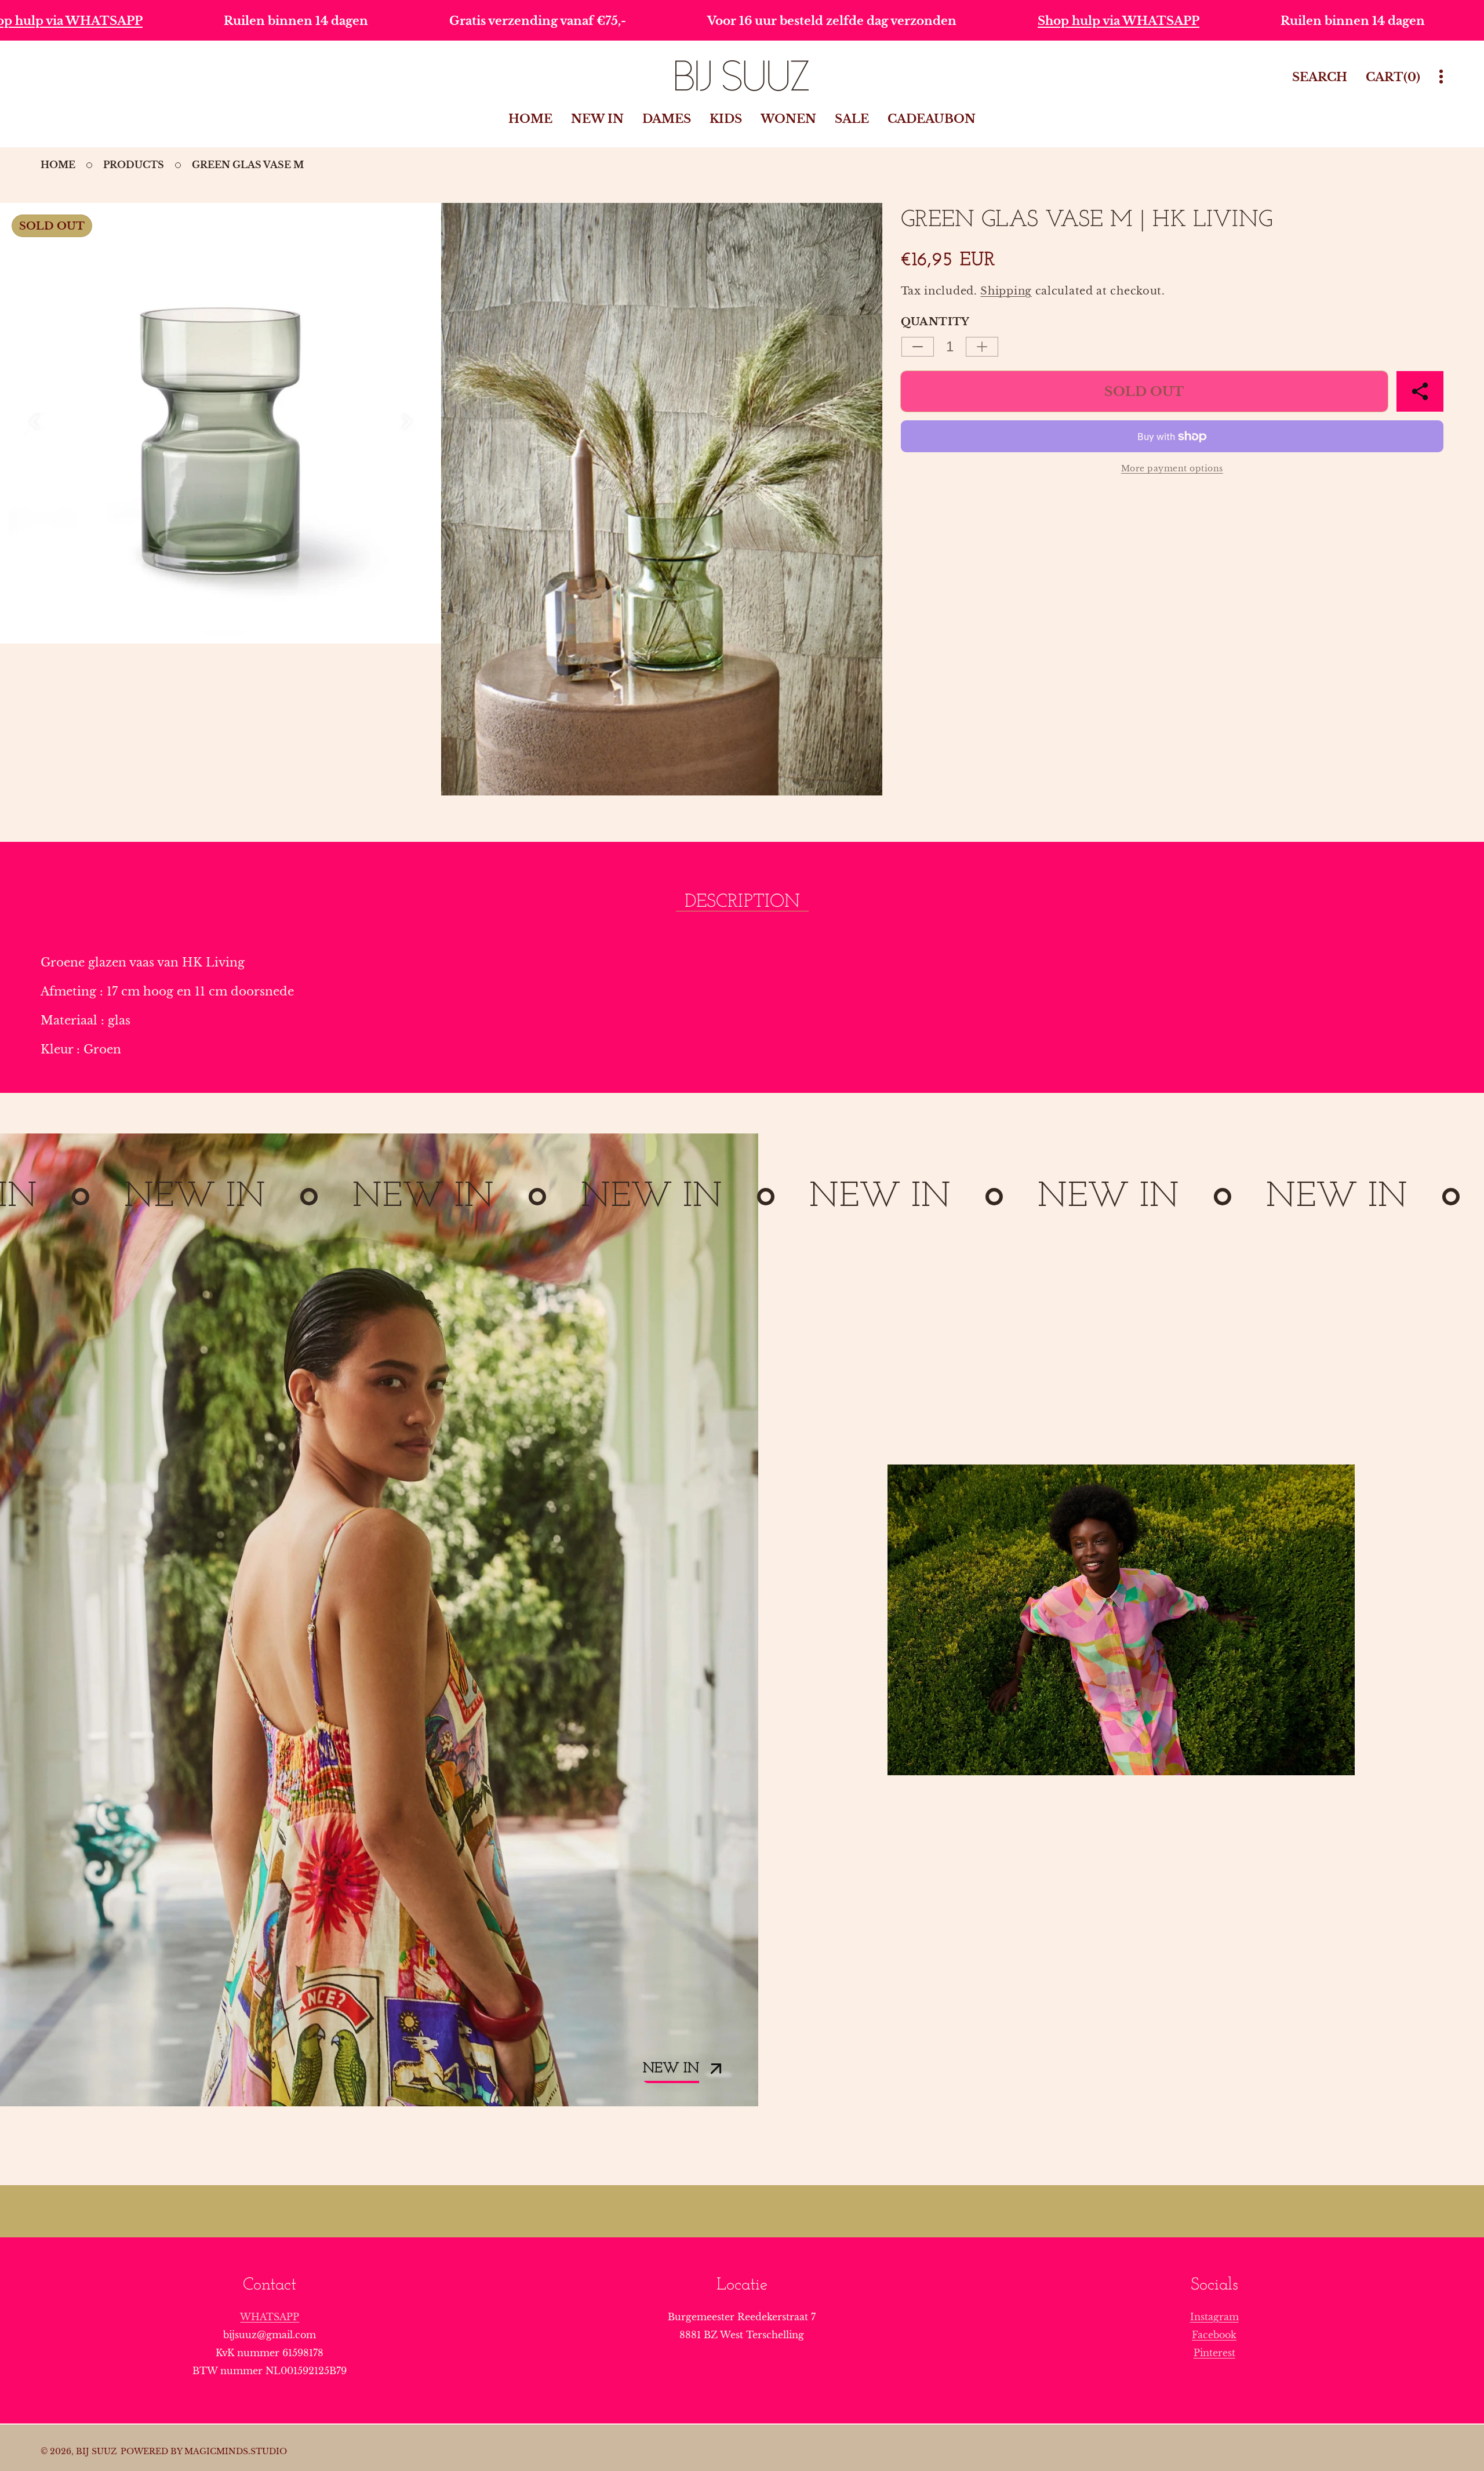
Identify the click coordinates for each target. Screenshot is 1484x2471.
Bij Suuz (97, 2451)
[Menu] (1441, 77)
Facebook (1214, 2335)
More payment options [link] (1172, 468)
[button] (1420, 391)
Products (134, 165)
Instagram (1214, 2317)
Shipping (1006, 291)
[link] (1121, 1620)
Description (742, 902)
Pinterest (1214, 2353)
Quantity (935, 322)
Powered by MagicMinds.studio (204, 2451)
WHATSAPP (270, 2317)
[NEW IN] (379, 1620)
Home (58, 165)
